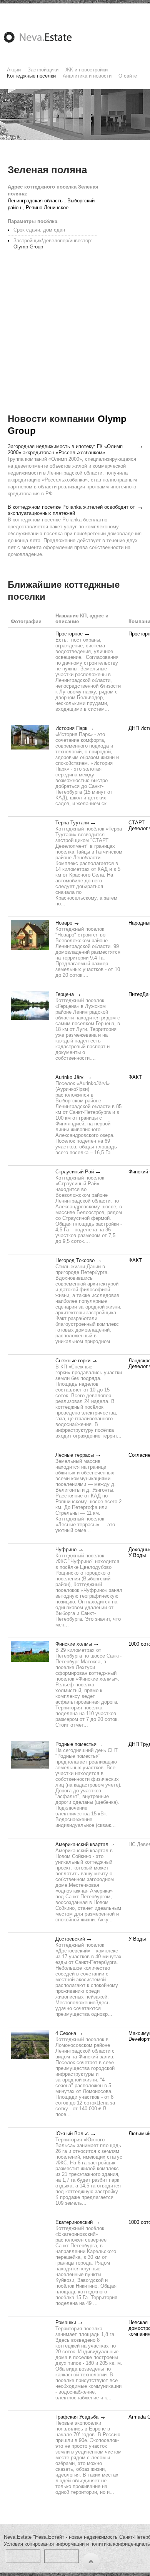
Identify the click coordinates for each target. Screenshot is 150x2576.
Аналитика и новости (87, 76)
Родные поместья (76, 1744)
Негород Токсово (75, 1260)
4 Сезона (66, 2033)
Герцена (65, 994)
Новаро (64, 923)
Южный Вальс (72, 2133)
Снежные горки (73, 1361)
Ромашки (66, 2322)
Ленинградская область (35, 201)
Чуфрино (66, 1549)
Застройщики (43, 70)
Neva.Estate (47, 37)
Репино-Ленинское (47, 208)
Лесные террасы (75, 1455)
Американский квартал (82, 1844)
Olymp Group (28, 247)
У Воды (137, 1555)
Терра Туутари (72, 823)
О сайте (128, 76)
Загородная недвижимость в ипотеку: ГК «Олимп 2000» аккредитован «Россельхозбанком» (65, 449)
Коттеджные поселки (31, 76)
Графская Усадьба (77, 2417)
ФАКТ (135, 1077)
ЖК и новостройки (87, 70)
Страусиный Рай (75, 1172)
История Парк (71, 728)
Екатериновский (74, 2222)
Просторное (69, 634)
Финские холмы (74, 1644)
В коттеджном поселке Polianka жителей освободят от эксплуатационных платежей (71, 510)
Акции (14, 70)
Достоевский (70, 1939)
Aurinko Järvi (70, 1077)
